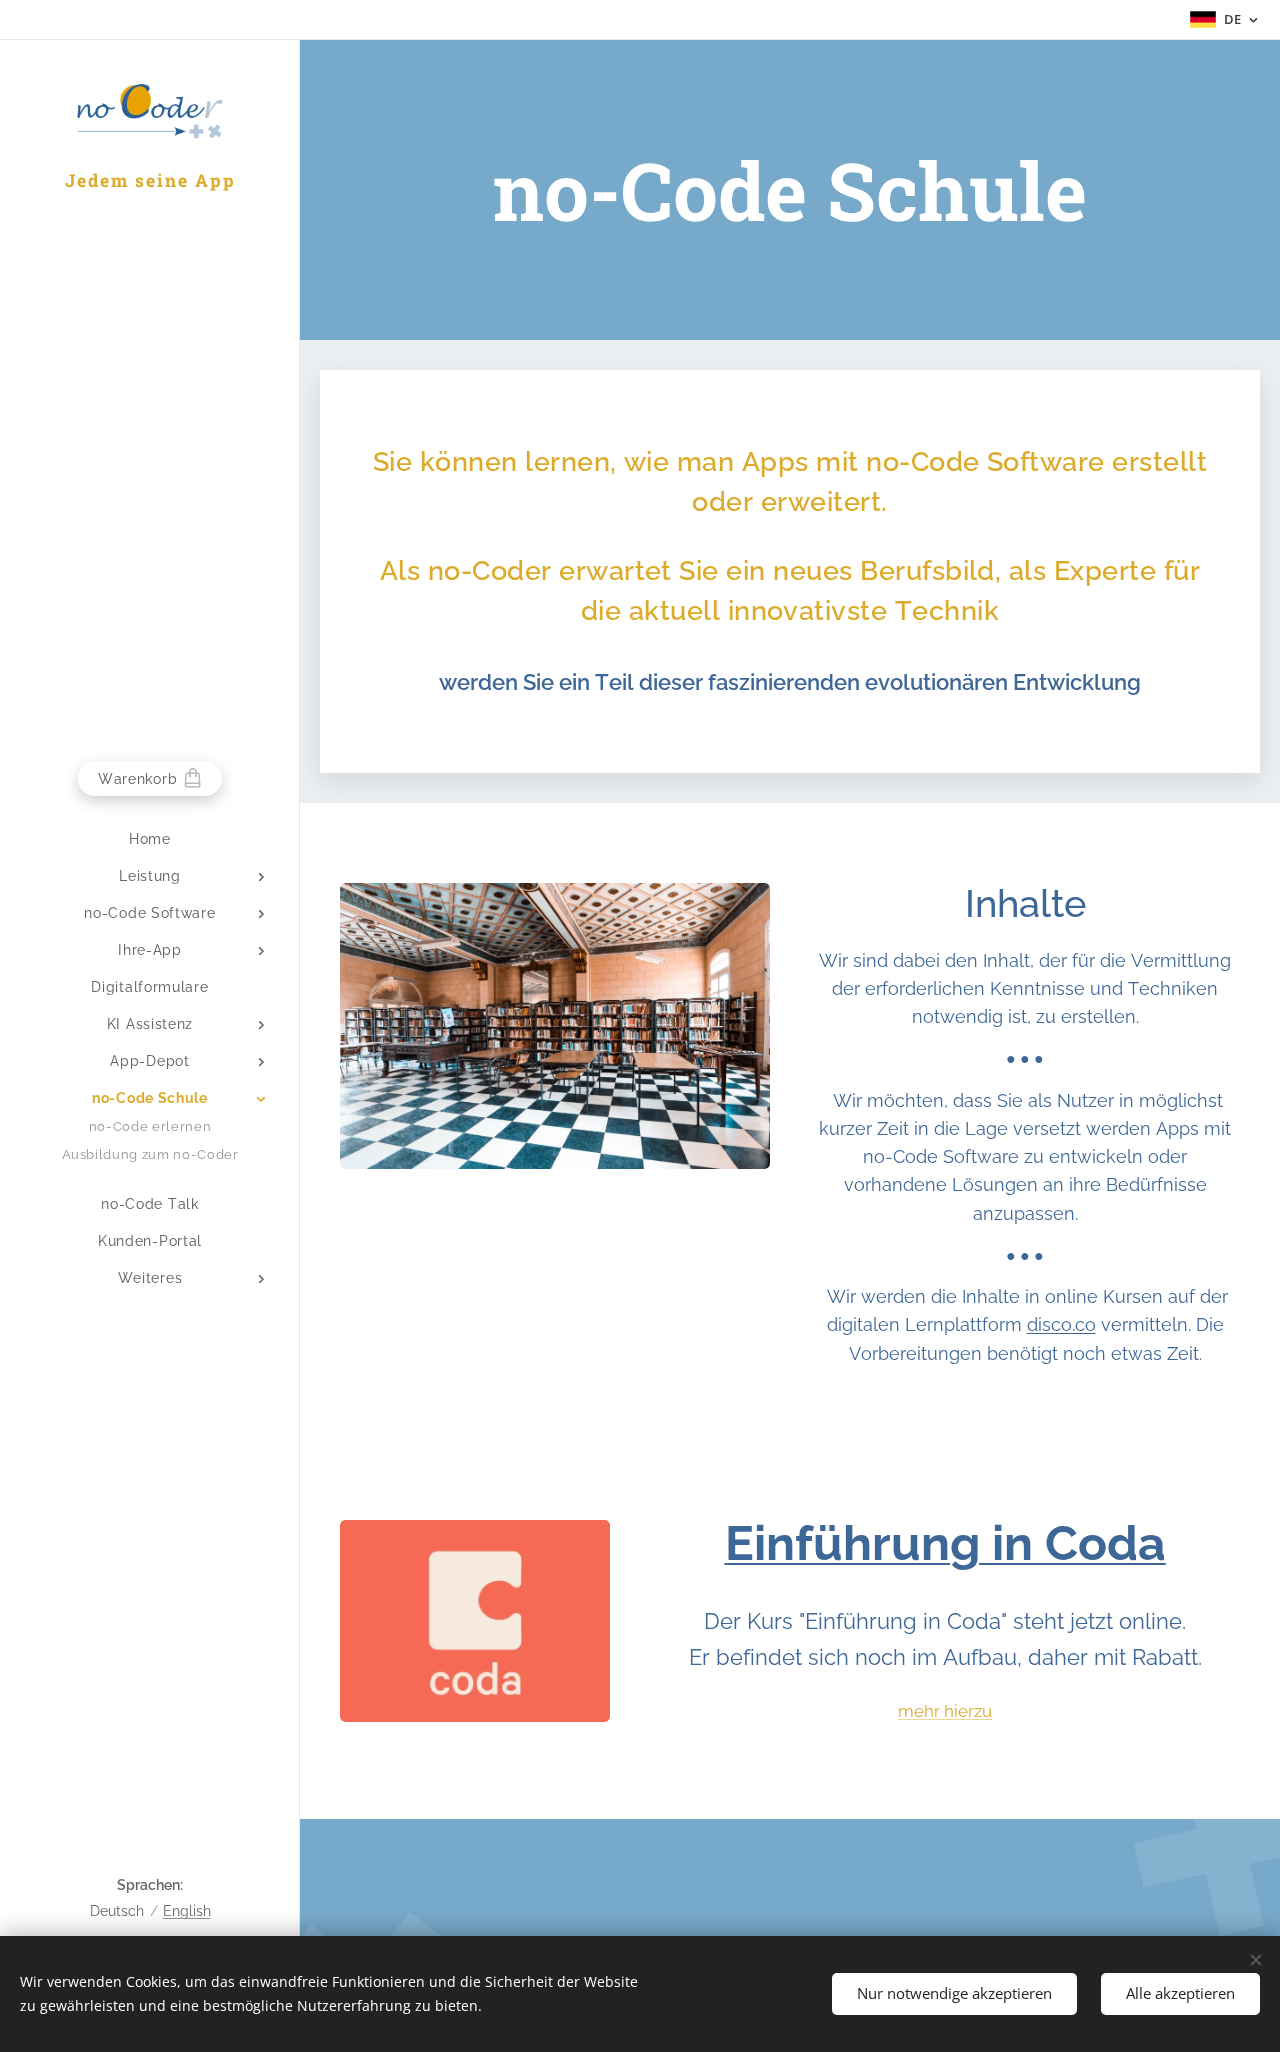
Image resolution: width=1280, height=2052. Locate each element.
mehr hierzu (945, 1711)
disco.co (1061, 1324)
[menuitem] (150, 839)
